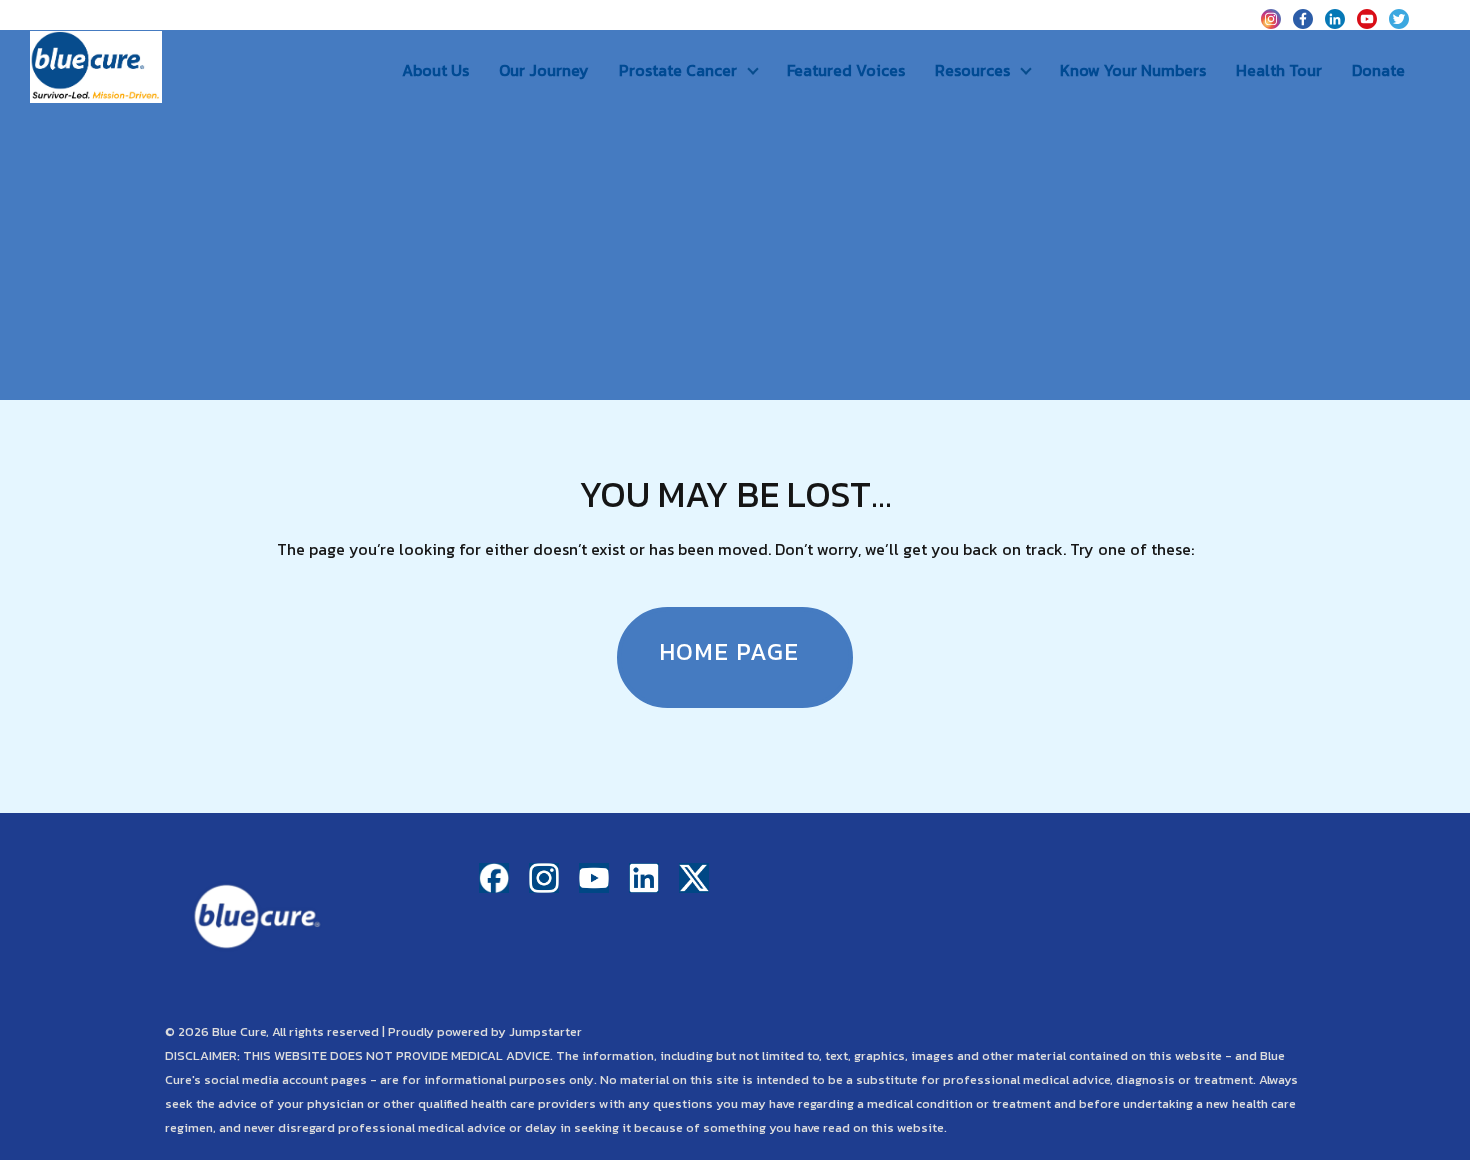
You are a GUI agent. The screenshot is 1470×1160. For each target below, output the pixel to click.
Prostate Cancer (678, 70)
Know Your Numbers (1133, 70)
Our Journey (544, 70)
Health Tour (1279, 70)
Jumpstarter (545, 1031)
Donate (1378, 70)
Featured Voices (846, 70)
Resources (972, 70)
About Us (435, 70)
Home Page (729, 651)
